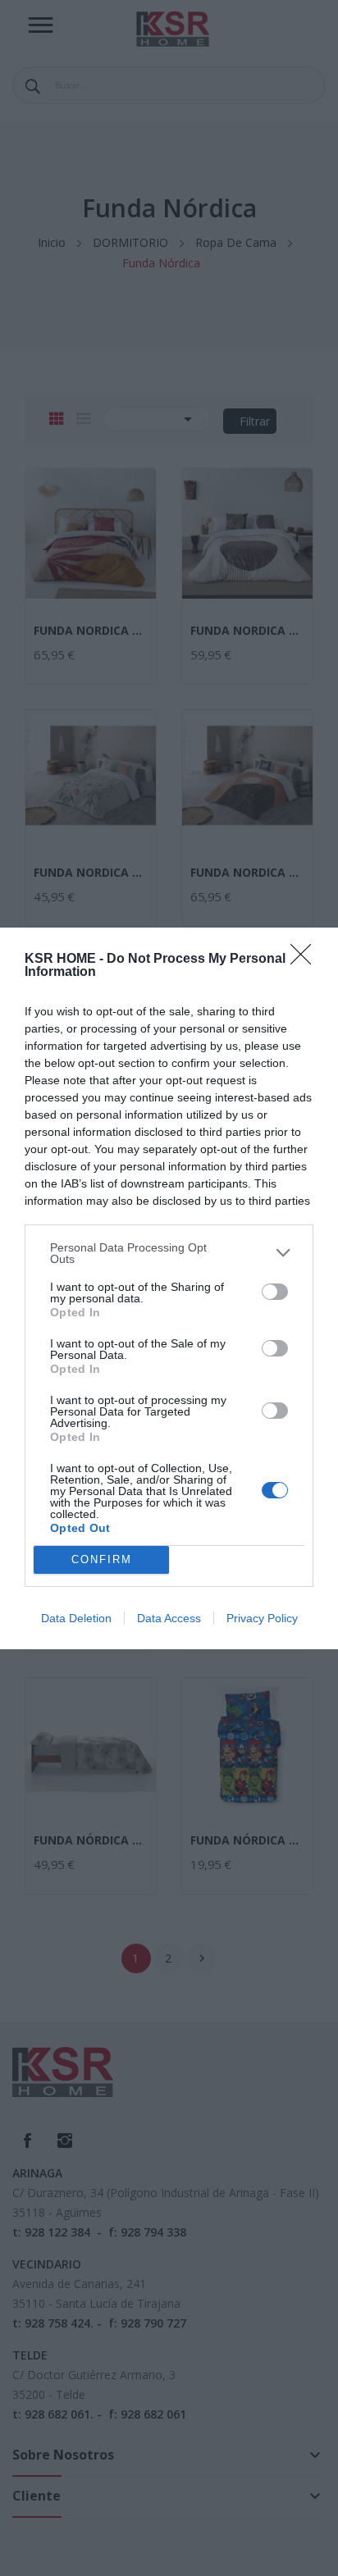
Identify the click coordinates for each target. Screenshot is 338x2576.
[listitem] (169, 1253)
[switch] (275, 1292)
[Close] (306, 960)
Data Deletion (76, 1618)
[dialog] (169, 1288)
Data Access (169, 1618)
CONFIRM (102, 1559)
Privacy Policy (262, 1618)
